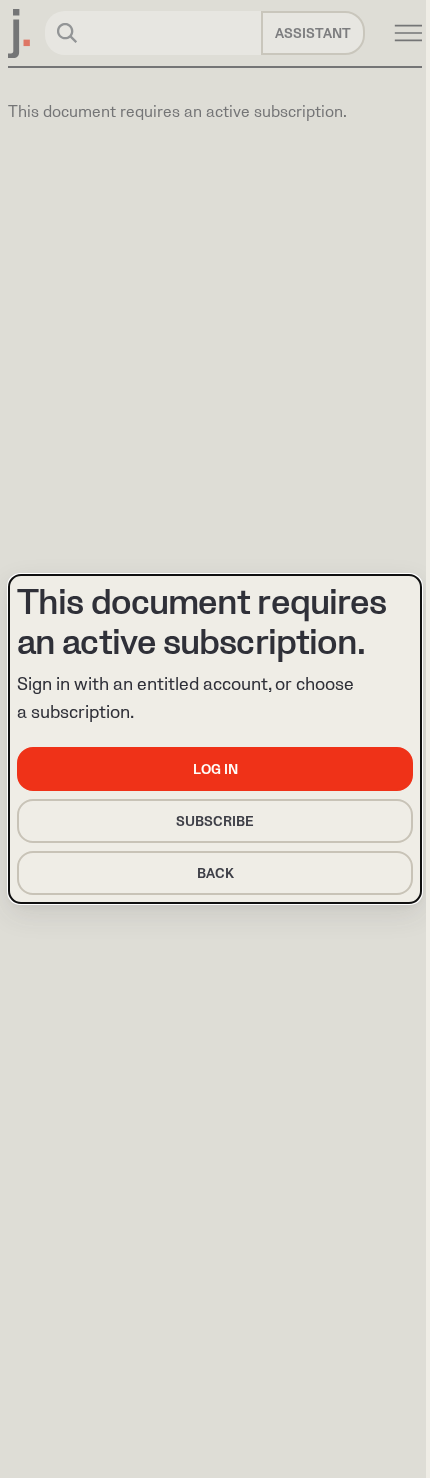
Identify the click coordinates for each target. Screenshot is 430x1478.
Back (215, 873)
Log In (215, 769)
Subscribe (215, 821)
